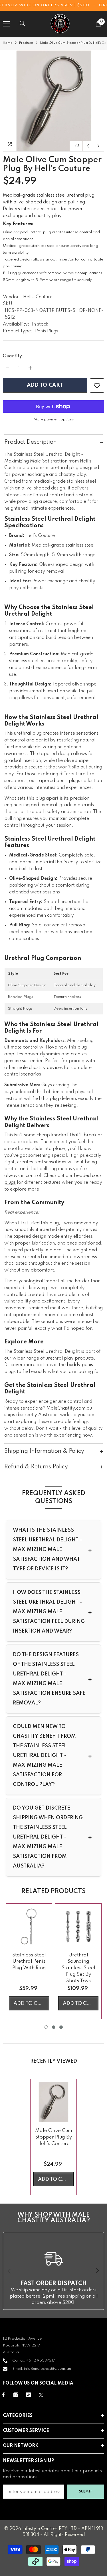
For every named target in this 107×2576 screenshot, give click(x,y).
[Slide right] (97, 2271)
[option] (53, 101)
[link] (97, 385)
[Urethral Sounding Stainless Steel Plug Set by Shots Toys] (78, 1926)
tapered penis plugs (59, 781)
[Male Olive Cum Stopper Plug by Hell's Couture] (53, 2102)
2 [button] (54, 2027)
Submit (86, 2491)
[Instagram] (16, 2395)
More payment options (54, 419)
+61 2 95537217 (41, 2361)
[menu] (6, 24)
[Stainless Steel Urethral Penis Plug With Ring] (29, 1926)
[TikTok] (28, 2395)
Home (8, 43)
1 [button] (46, 2027)
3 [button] (61, 2027)
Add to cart (45, 385)
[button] (88, 146)
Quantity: (13, 356)
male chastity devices (40, 1068)
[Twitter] (41, 2395)
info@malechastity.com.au (48, 2369)
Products (26, 43)
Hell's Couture (38, 297)
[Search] (23, 24)
